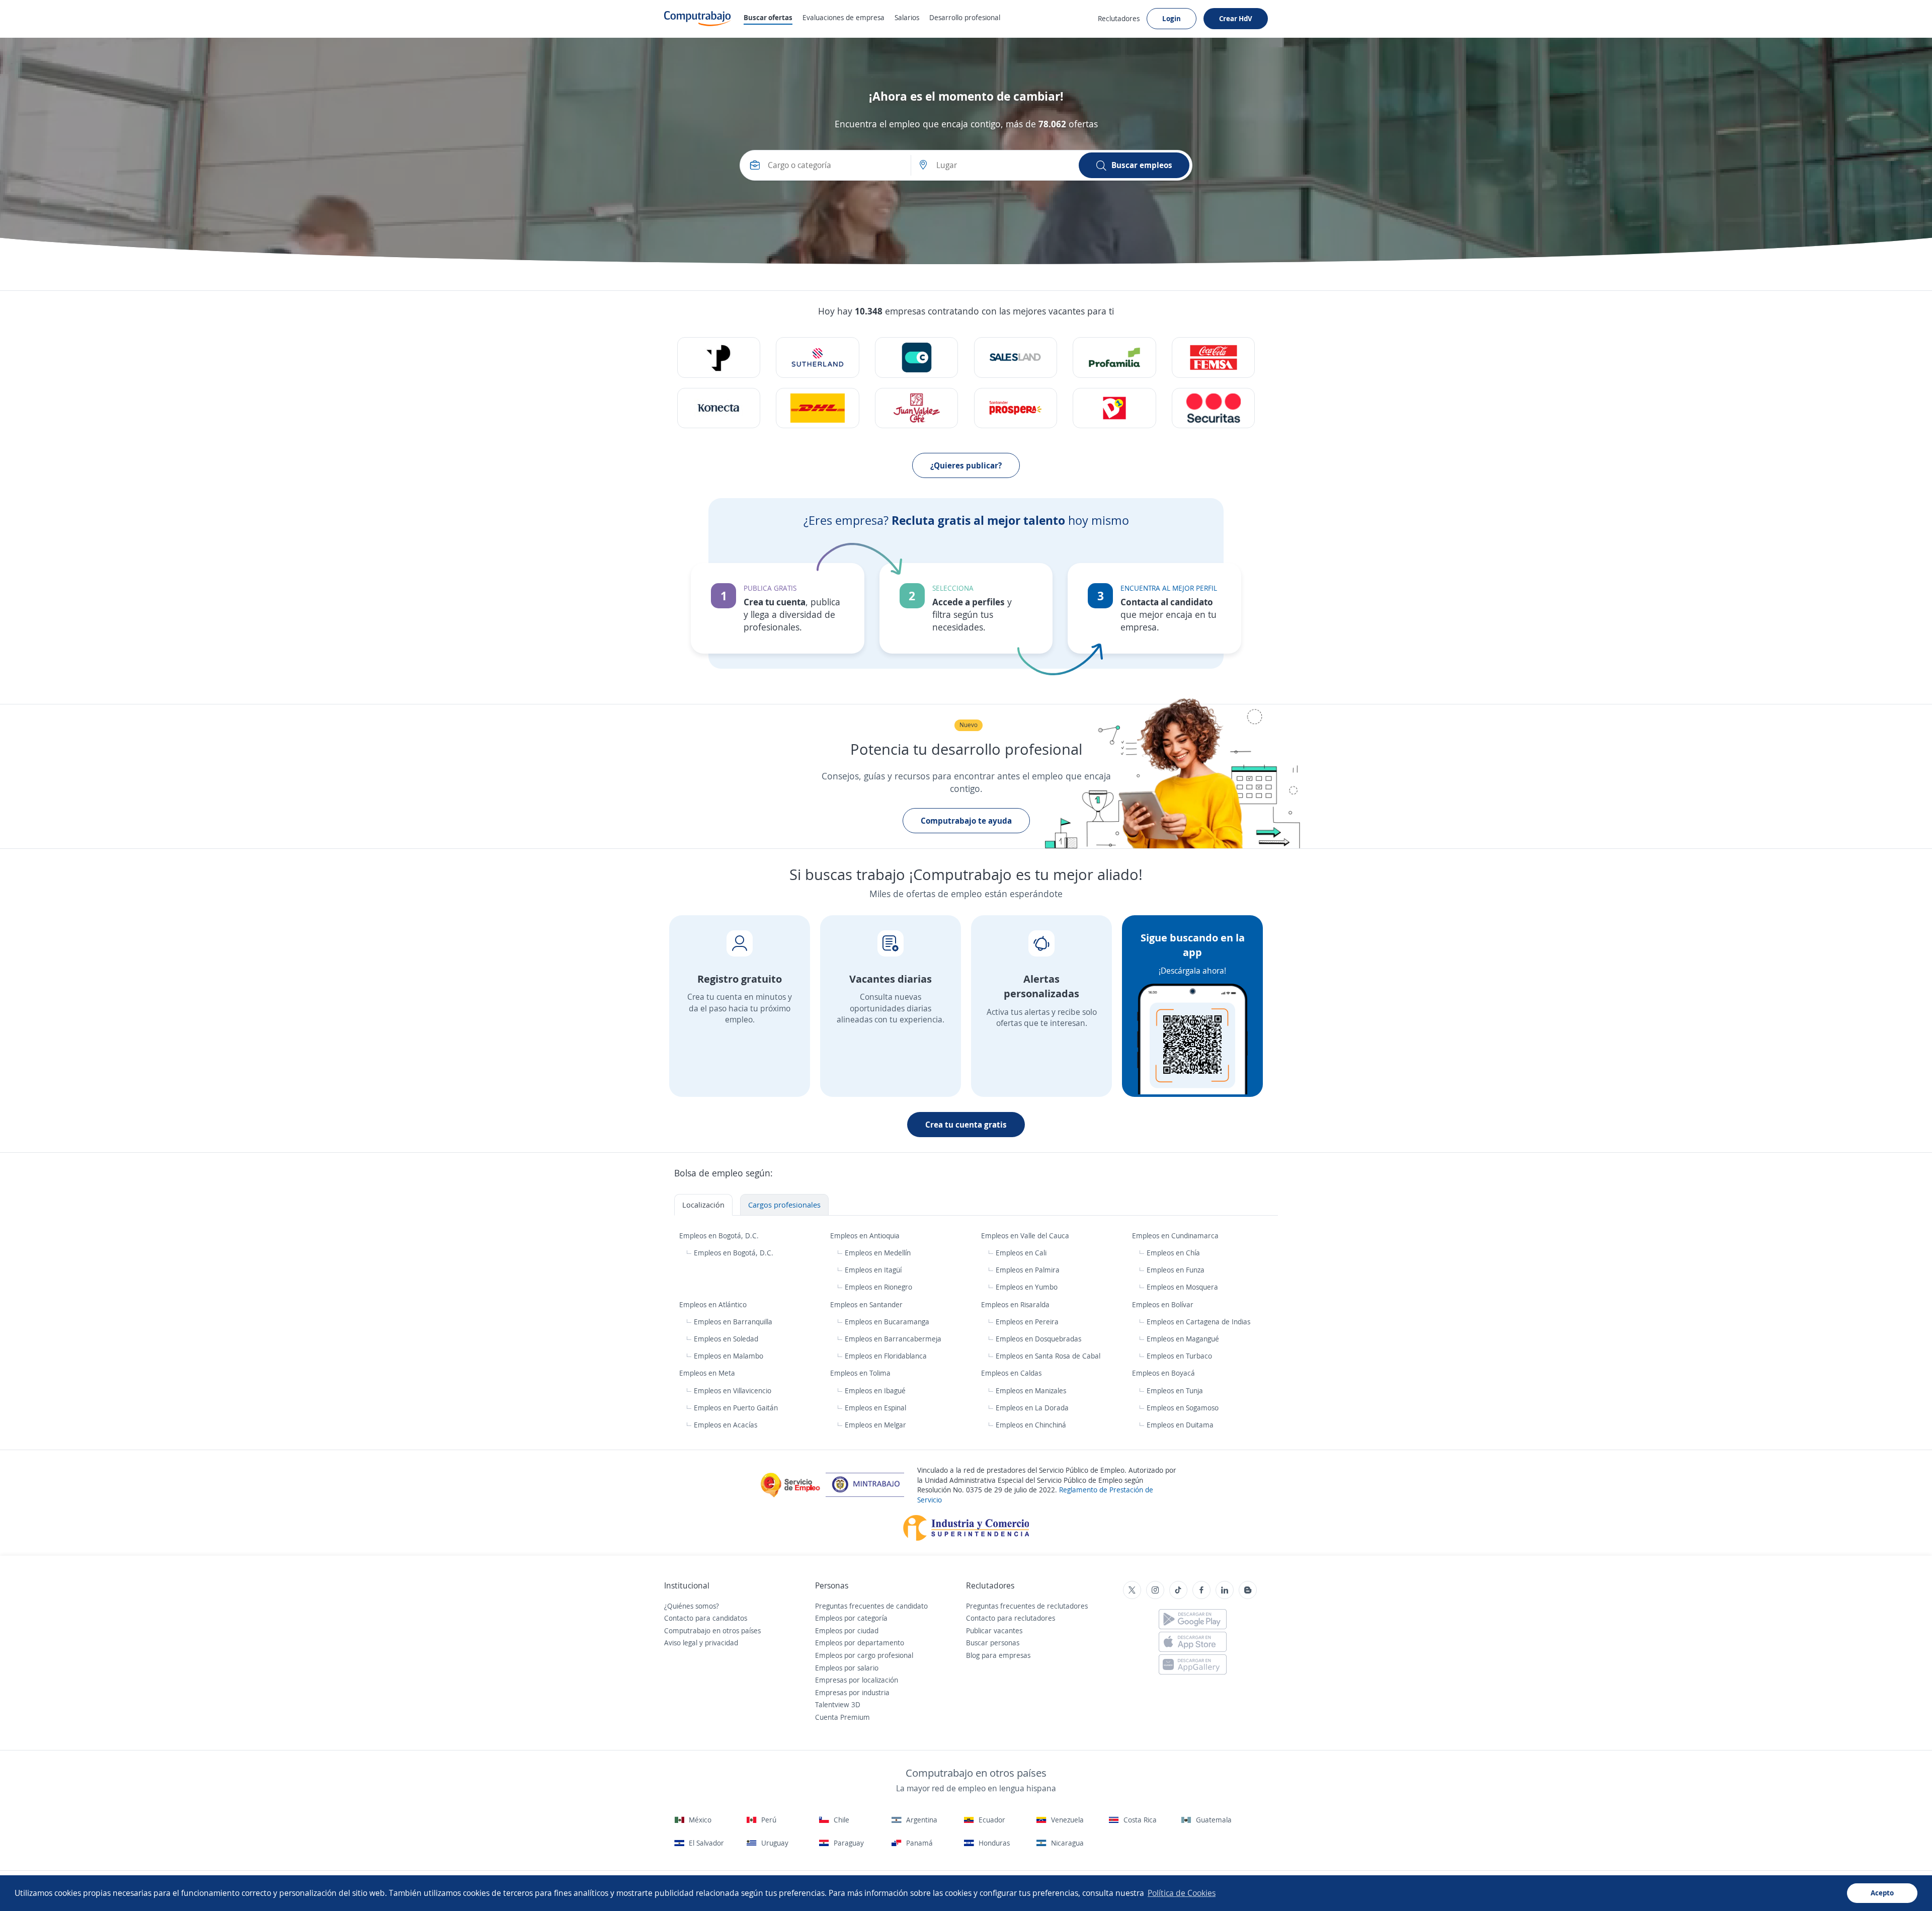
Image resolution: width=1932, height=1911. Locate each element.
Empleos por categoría (851, 1618)
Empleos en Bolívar (1164, 1304)
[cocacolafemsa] (1213, 357)
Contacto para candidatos (706, 1618)
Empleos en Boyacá (1164, 1373)
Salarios (907, 17)
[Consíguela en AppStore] (1193, 1642)
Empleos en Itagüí (873, 1270)
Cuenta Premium (842, 1717)
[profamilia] (1114, 357)
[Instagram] (1155, 1590)
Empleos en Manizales (1031, 1390)
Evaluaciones (843, 17)
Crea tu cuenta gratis (966, 1125)
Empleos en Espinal (875, 1408)
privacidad (721, 1643)
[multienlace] (719, 408)
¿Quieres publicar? (966, 465)
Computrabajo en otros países (712, 1630)
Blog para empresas (998, 1655)
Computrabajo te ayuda (966, 821)
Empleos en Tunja (1175, 1390)
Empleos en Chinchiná (1031, 1425)
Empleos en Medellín (878, 1253)
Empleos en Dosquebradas (1038, 1339)
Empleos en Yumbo (1027, 1287)
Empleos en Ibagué (875, 1390)
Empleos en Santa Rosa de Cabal (1048, 1356)
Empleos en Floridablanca (886, 1356)
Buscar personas (993, 1643)
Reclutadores (1119, 18)
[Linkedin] (1225, 1590)
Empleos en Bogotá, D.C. (720, 1236)
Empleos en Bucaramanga (887, 1322)
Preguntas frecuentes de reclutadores (1027, 1606)
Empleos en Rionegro (878, 1287)
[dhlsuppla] (817, 408)
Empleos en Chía (1173, 1253)
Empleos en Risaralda (1016, 1304)
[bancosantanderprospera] (1016, 408)
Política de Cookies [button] (1182, 1893)
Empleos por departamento (860, 1643)
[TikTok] (1178, 1590)
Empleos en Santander (867, 1304)
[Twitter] (1132, 1590)
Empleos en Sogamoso (1183, 1408)
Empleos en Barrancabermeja (893, 1339)
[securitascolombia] (1213, 408)
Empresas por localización (857, 1680)
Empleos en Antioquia (866, 1236)
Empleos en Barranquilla (733, 1322)
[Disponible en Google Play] (1193, 1619)
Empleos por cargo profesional (864, 1655)
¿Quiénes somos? (692, 1606)
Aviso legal (681, 1643)
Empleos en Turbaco (1179, 1356)
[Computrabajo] (698, 19)
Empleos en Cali (1021, 1253)
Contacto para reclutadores (1011, 1618)
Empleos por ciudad (847, 1630)
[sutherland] (817, 357)
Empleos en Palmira (1028, 1270)
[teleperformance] (719, 357)
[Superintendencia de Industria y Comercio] (966, 1527)
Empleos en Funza (1176, 1270)
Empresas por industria (852, 1692)
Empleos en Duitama (1180, 1425)
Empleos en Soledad (726, 1339)
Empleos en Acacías (726, 1425)
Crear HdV (1236, 18)
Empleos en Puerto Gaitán (736, 1408)
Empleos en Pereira (1027, 1322)
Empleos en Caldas (1012, 1373)
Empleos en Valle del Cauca (1026, 1236)
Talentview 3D (838, 1704)
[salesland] (1016, 357)
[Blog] (1248, 1590)
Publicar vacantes (994, 1630)
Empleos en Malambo (729, 1356)
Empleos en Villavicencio (733, 1390)
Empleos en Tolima (861, 1373)
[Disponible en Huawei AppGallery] (1193, 1664)
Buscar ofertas (768, 17)
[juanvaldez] (916, 408)
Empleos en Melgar (875, 1425)
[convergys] (916, 357)
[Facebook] (1201, 1590)
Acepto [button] (1882, 1893)
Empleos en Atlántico (714, 1304)
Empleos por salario (847, 1668)
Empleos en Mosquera (1182, 1287)
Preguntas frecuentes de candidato (871, 1606)
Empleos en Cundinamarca (1176, 1236)
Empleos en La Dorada (1032, 1408)
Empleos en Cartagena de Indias (1198, 1322)
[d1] (1114, 408)
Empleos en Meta (708, 1373)
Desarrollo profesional (965, 17)
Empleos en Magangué (1183, 1339)
